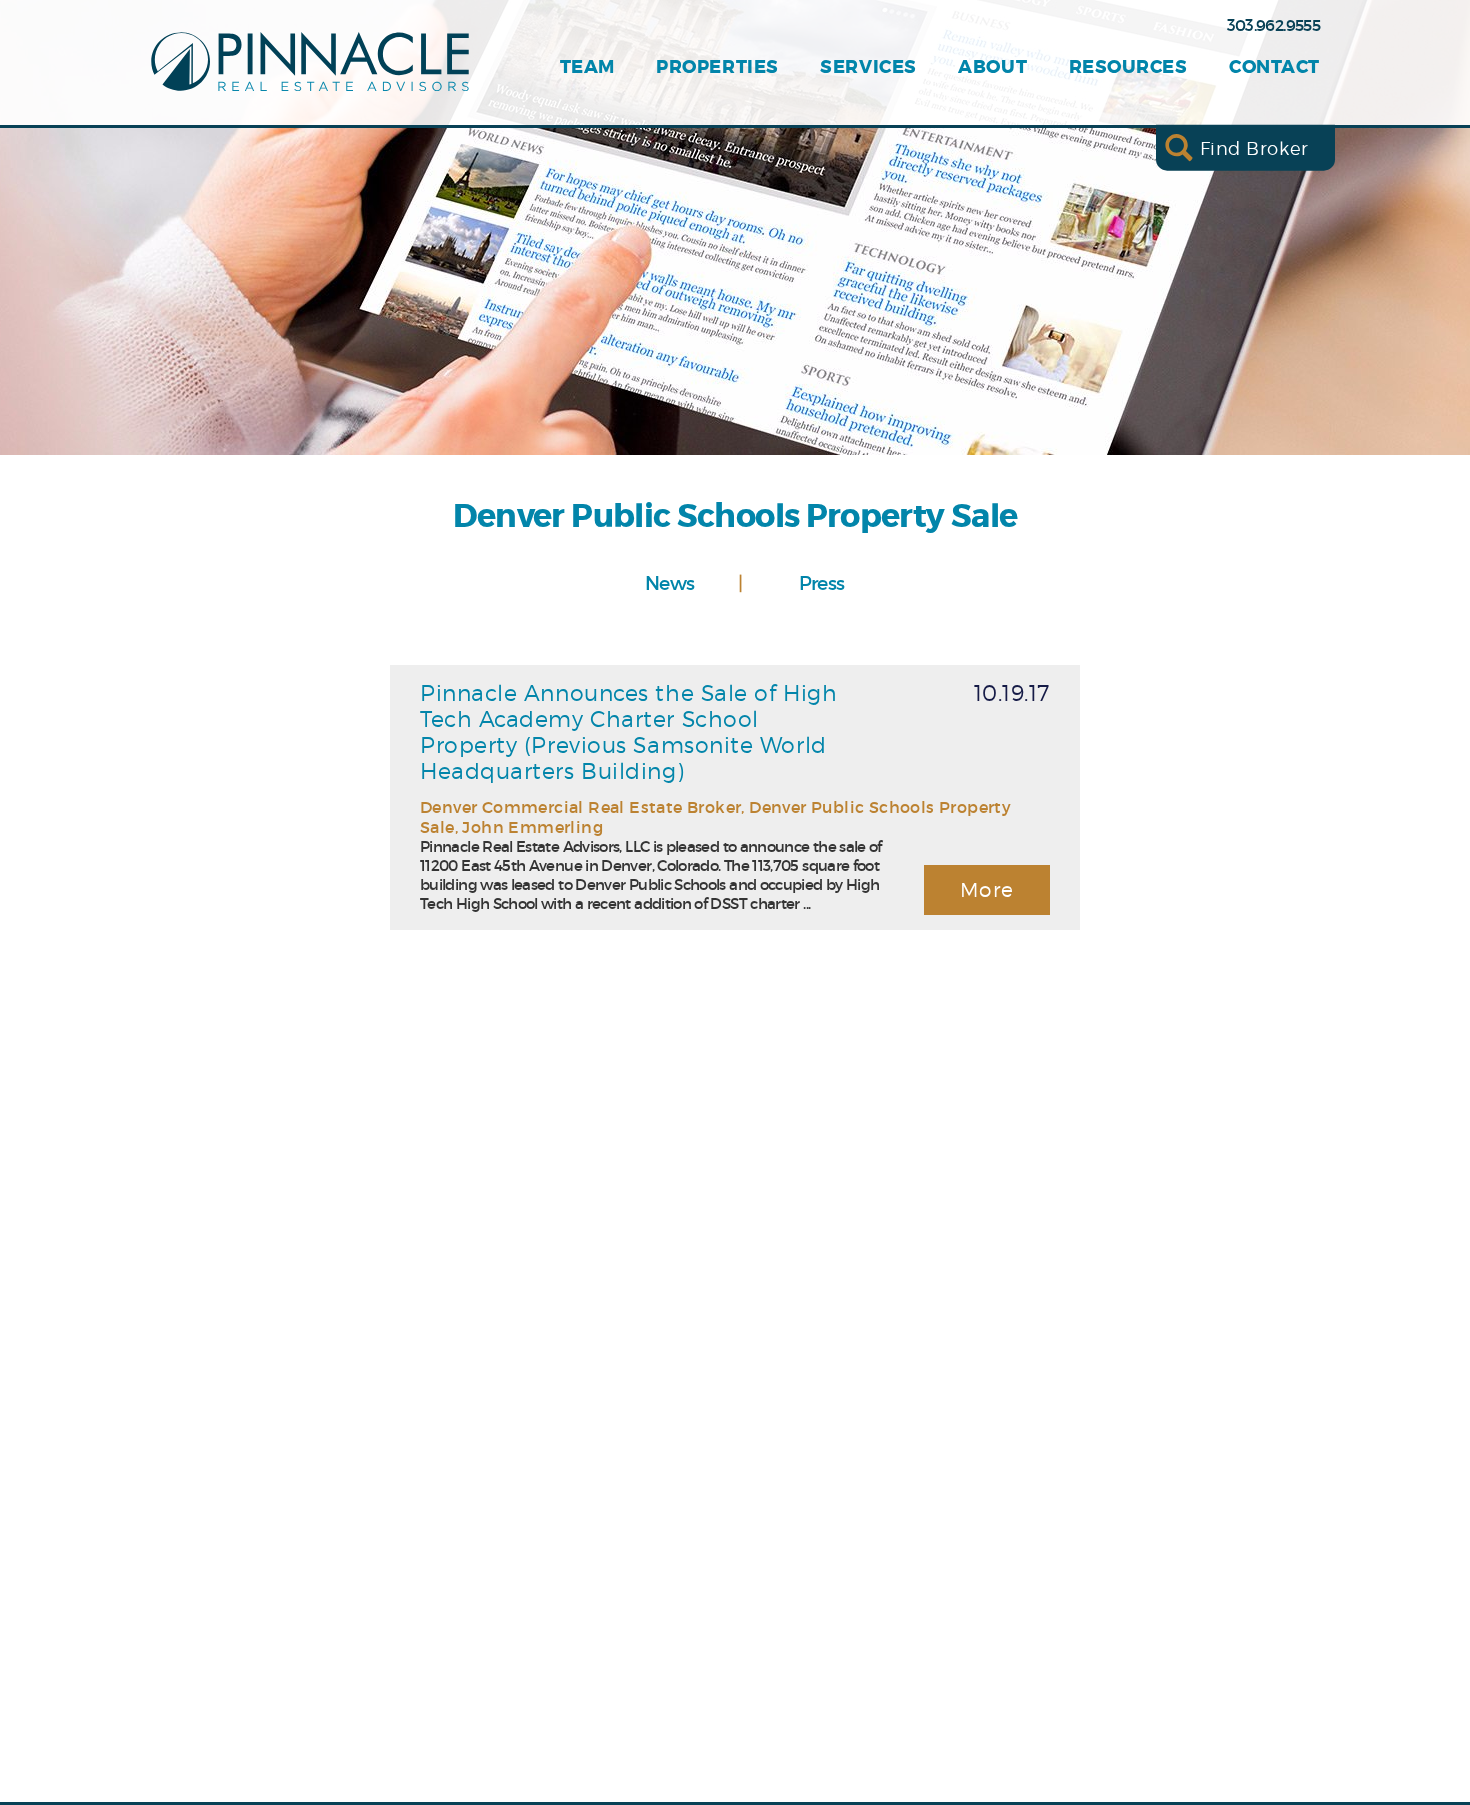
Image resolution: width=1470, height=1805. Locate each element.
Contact (1274, 67)
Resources (1128, 67)
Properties (717, 67)
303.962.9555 (1273, 25)
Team (587, 67)
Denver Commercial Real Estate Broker (580, 807)
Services (868, 67)
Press (822, 583)
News (669, 583)
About (992, 67)
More (987, 890)
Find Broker (1254, 147)
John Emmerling (532, 827)
